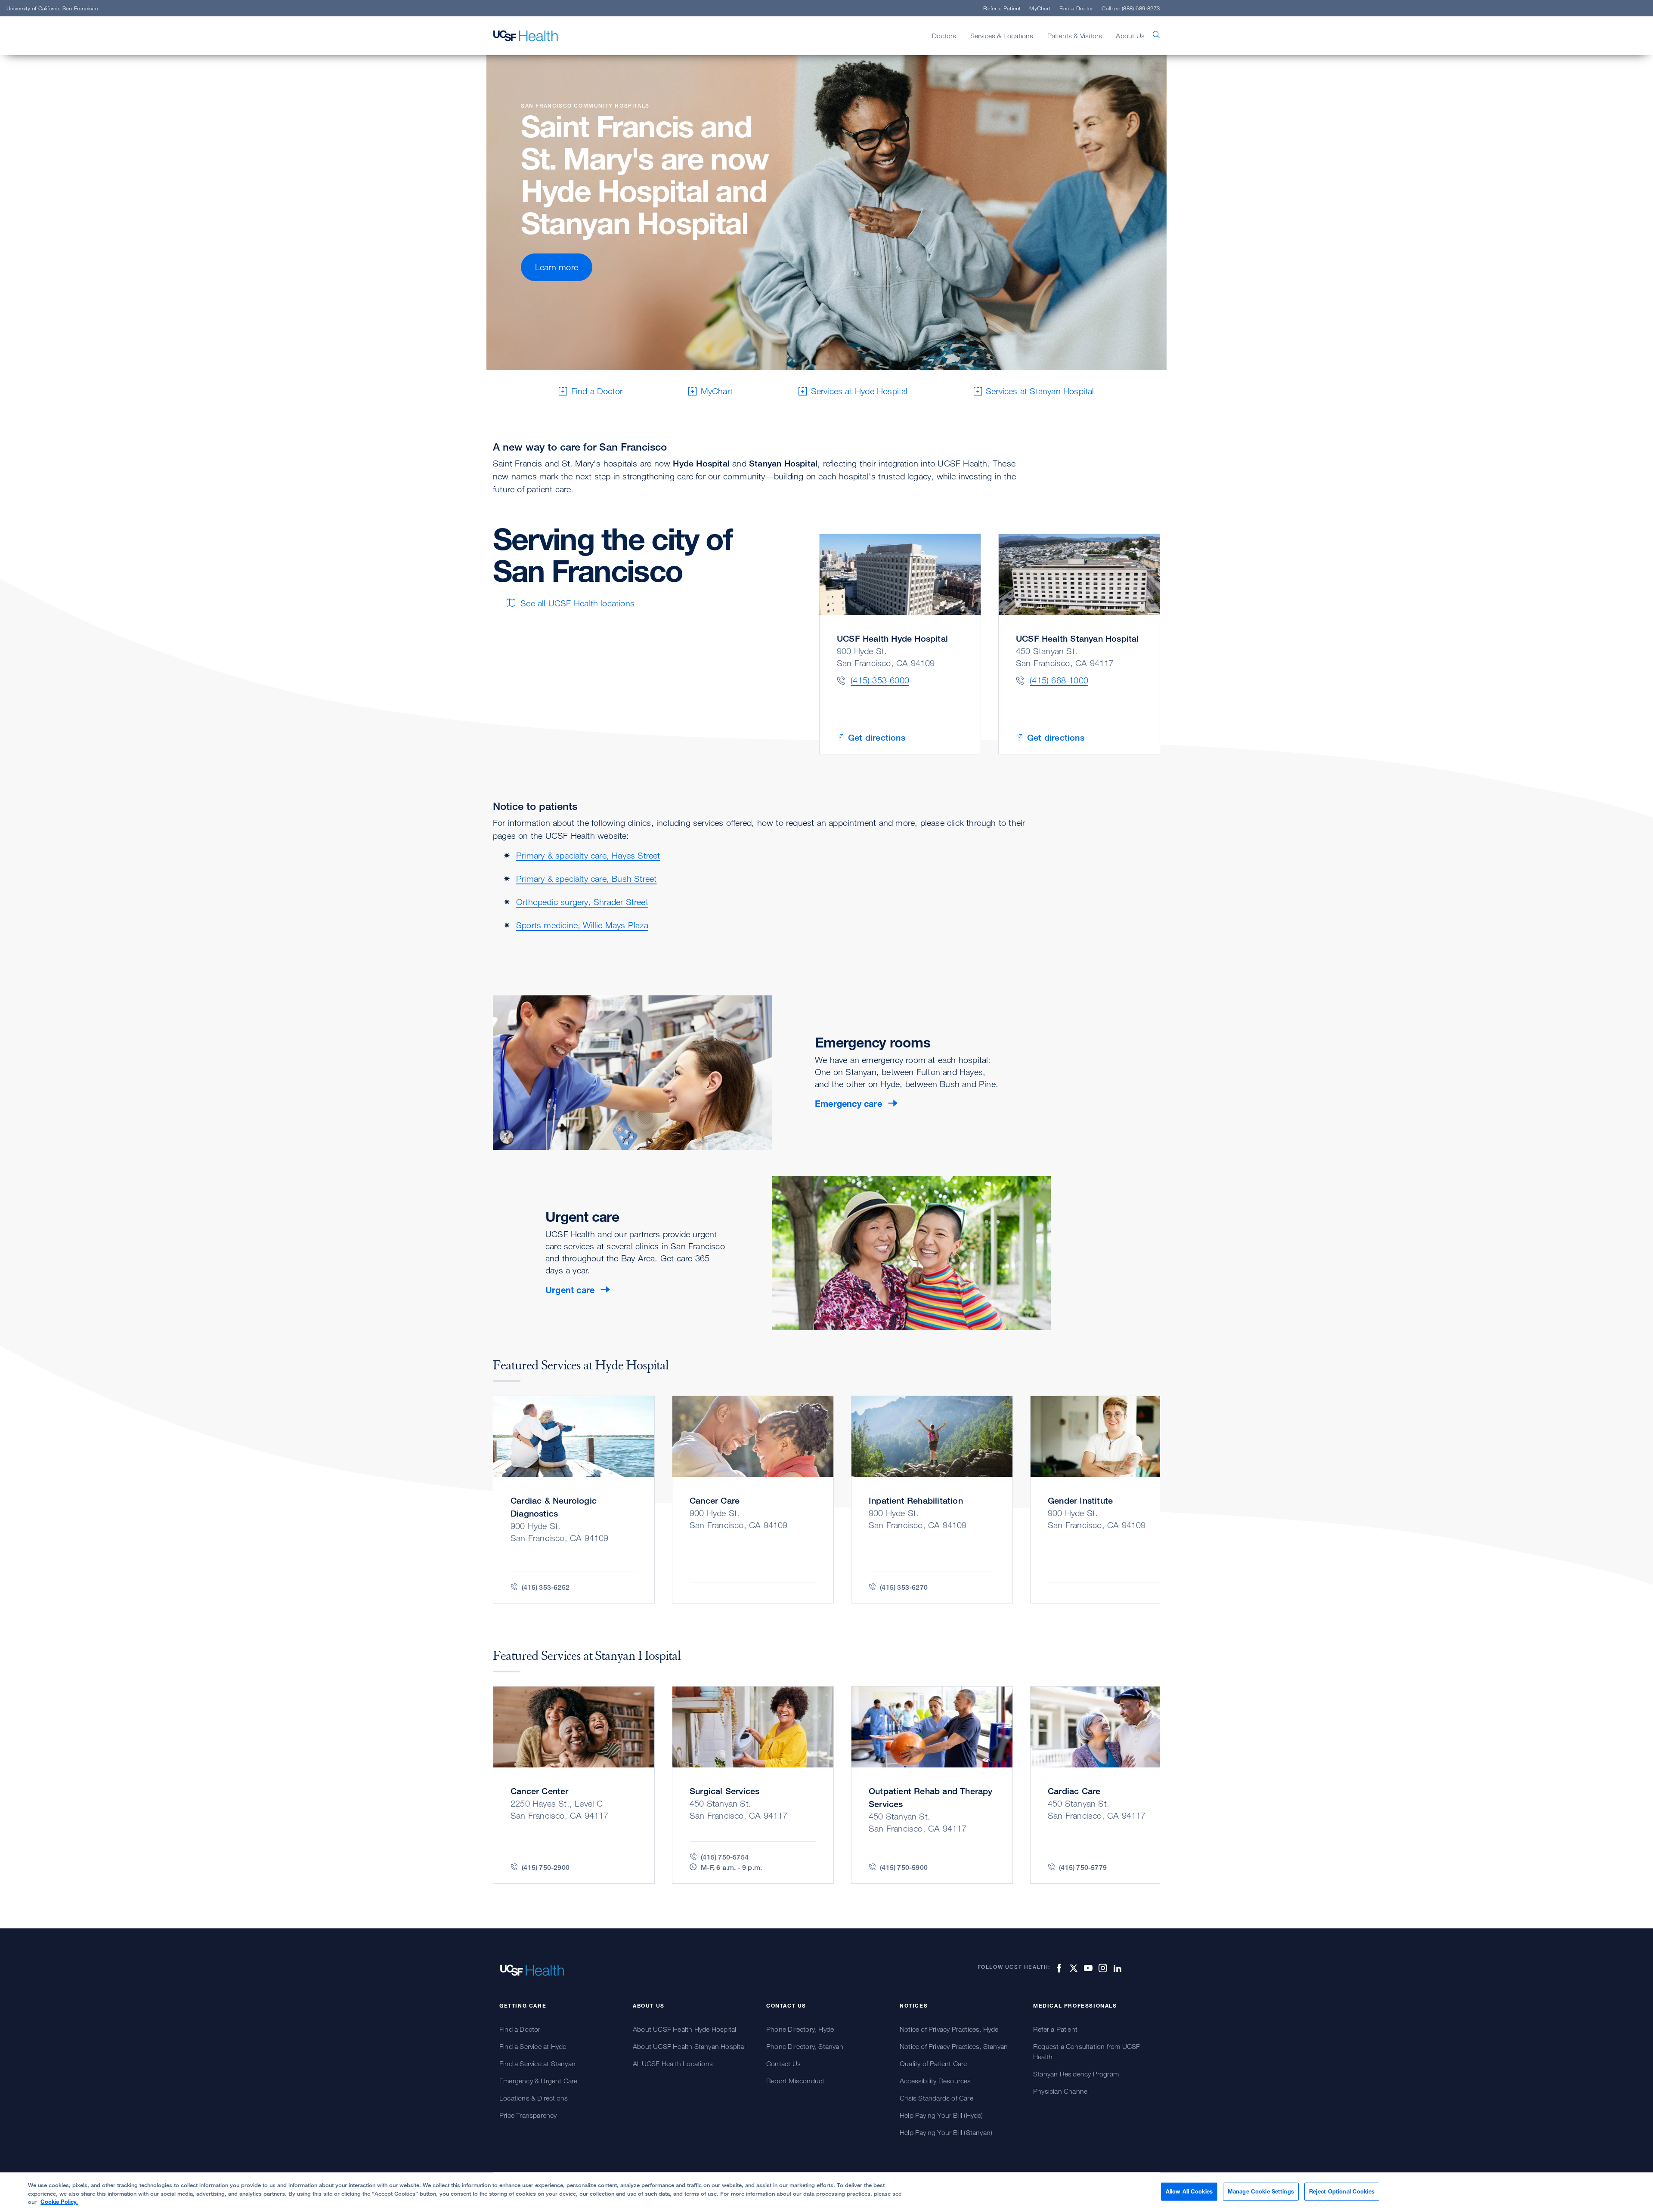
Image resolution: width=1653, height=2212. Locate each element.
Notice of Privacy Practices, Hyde (949, 2029)
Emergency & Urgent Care (539, 2081)
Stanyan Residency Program (1076, 2074)
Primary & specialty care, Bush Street (586, 879)
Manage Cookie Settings (1261, 2191)
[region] (826, 2192)
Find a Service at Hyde (533, 2046)
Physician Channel (1061, 2091)
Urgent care (570, 1290)
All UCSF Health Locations (673, 2064)
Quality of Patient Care (933, 2064)
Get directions (877, 737)
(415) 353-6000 (880, 680)
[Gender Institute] (1111, 1500)
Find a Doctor (1076, 8)
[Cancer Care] (753, 1500)
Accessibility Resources (935, 2081)
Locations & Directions (534, 2098)
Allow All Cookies (1189, 2191)
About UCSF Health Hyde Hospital (684, 2029)
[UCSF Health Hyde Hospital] (900, 644)
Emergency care (848, 1104)
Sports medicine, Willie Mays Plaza (582, 925)
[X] (1072, 1968)
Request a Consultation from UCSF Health (1087, 2051)
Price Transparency (528, 2115)
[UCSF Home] (526, 36)
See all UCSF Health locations (577, 603)
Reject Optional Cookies (1342, 2191)
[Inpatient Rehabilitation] (932, 1500)
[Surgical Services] (753, 1785)
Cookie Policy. (59, 2202)
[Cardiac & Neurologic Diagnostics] (574, 1500)
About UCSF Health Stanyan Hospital (689, 2046)
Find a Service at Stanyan (537, 2064)
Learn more (557, 267)
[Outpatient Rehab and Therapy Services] (932, 1785)
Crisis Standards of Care (936, 2098)
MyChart (1040, 8)
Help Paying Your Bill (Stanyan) (946, 2132)
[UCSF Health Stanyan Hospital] (1079, 644)
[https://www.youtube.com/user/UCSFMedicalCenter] (1087, 1968)
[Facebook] (1058, 1968)
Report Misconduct (795, 2081)
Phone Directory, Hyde (800, 2029)
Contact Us (783, 2064)
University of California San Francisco (52, 8)
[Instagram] (1102, 1968)
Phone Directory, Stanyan (805, 2046)
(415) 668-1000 (1059, 680)
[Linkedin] (1116, 1968)
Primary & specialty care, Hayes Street (588, 855)
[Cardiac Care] (1111, 1785)
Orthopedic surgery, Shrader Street (582, 902)
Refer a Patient (1002, 8)
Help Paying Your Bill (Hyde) (941, 2115)
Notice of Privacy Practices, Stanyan (954, 2046)
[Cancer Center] (574, 1785)
